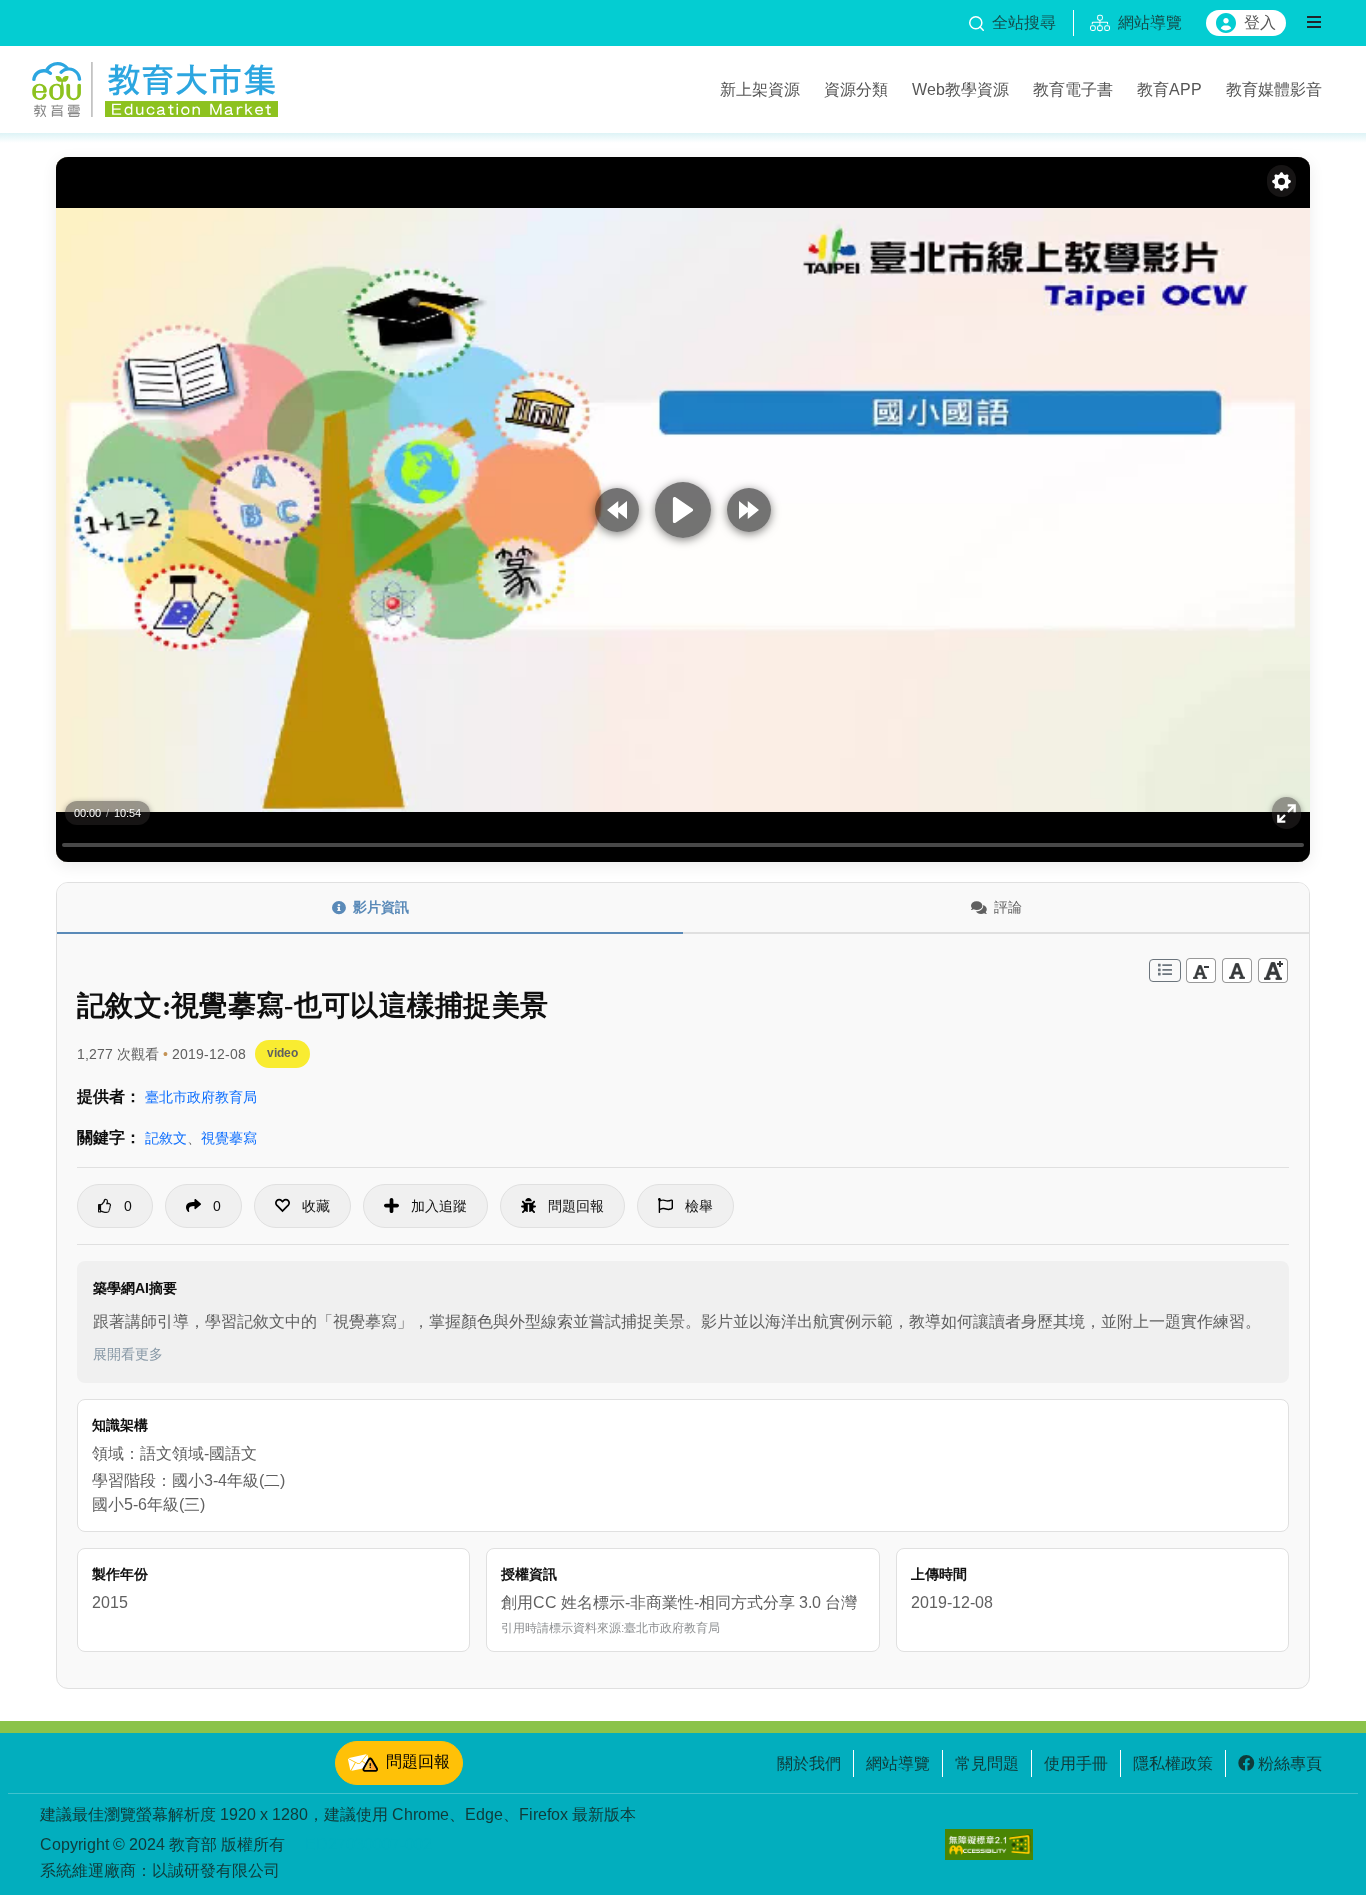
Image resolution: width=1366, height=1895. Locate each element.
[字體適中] (1237, 970)
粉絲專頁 (1290, 1763)
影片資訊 (381, 907)
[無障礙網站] (989, 1844)
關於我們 (809, 1763)
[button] (302, 1206)
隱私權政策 (1173, 1763)
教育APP (1169, 89)
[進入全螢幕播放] (1286, 813)
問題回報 (418, 1762)
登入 (1260, 22)
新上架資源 (760, 89)
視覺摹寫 (229, 1138)
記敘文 (166, 1138)
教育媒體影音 (1274, 89)
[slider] (683, 844)
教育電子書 (1073, 89)
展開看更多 (128, 1354)
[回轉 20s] (617, 510)
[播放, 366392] (683, 510)
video (282, 1053)
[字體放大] (1273, 970)
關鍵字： (109, 1137)
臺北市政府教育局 (201, 1097)
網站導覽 (898, 1763)
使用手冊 (1076, 1763)
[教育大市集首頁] (155, 86)
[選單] (1314, 23)
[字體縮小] (1201, 970)
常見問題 (987, 1763)
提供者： (109, 1096)
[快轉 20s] (749, 510)
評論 (1008, 907)
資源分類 (856, 89)
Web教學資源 (960, 89)
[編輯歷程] (1165, 970)
